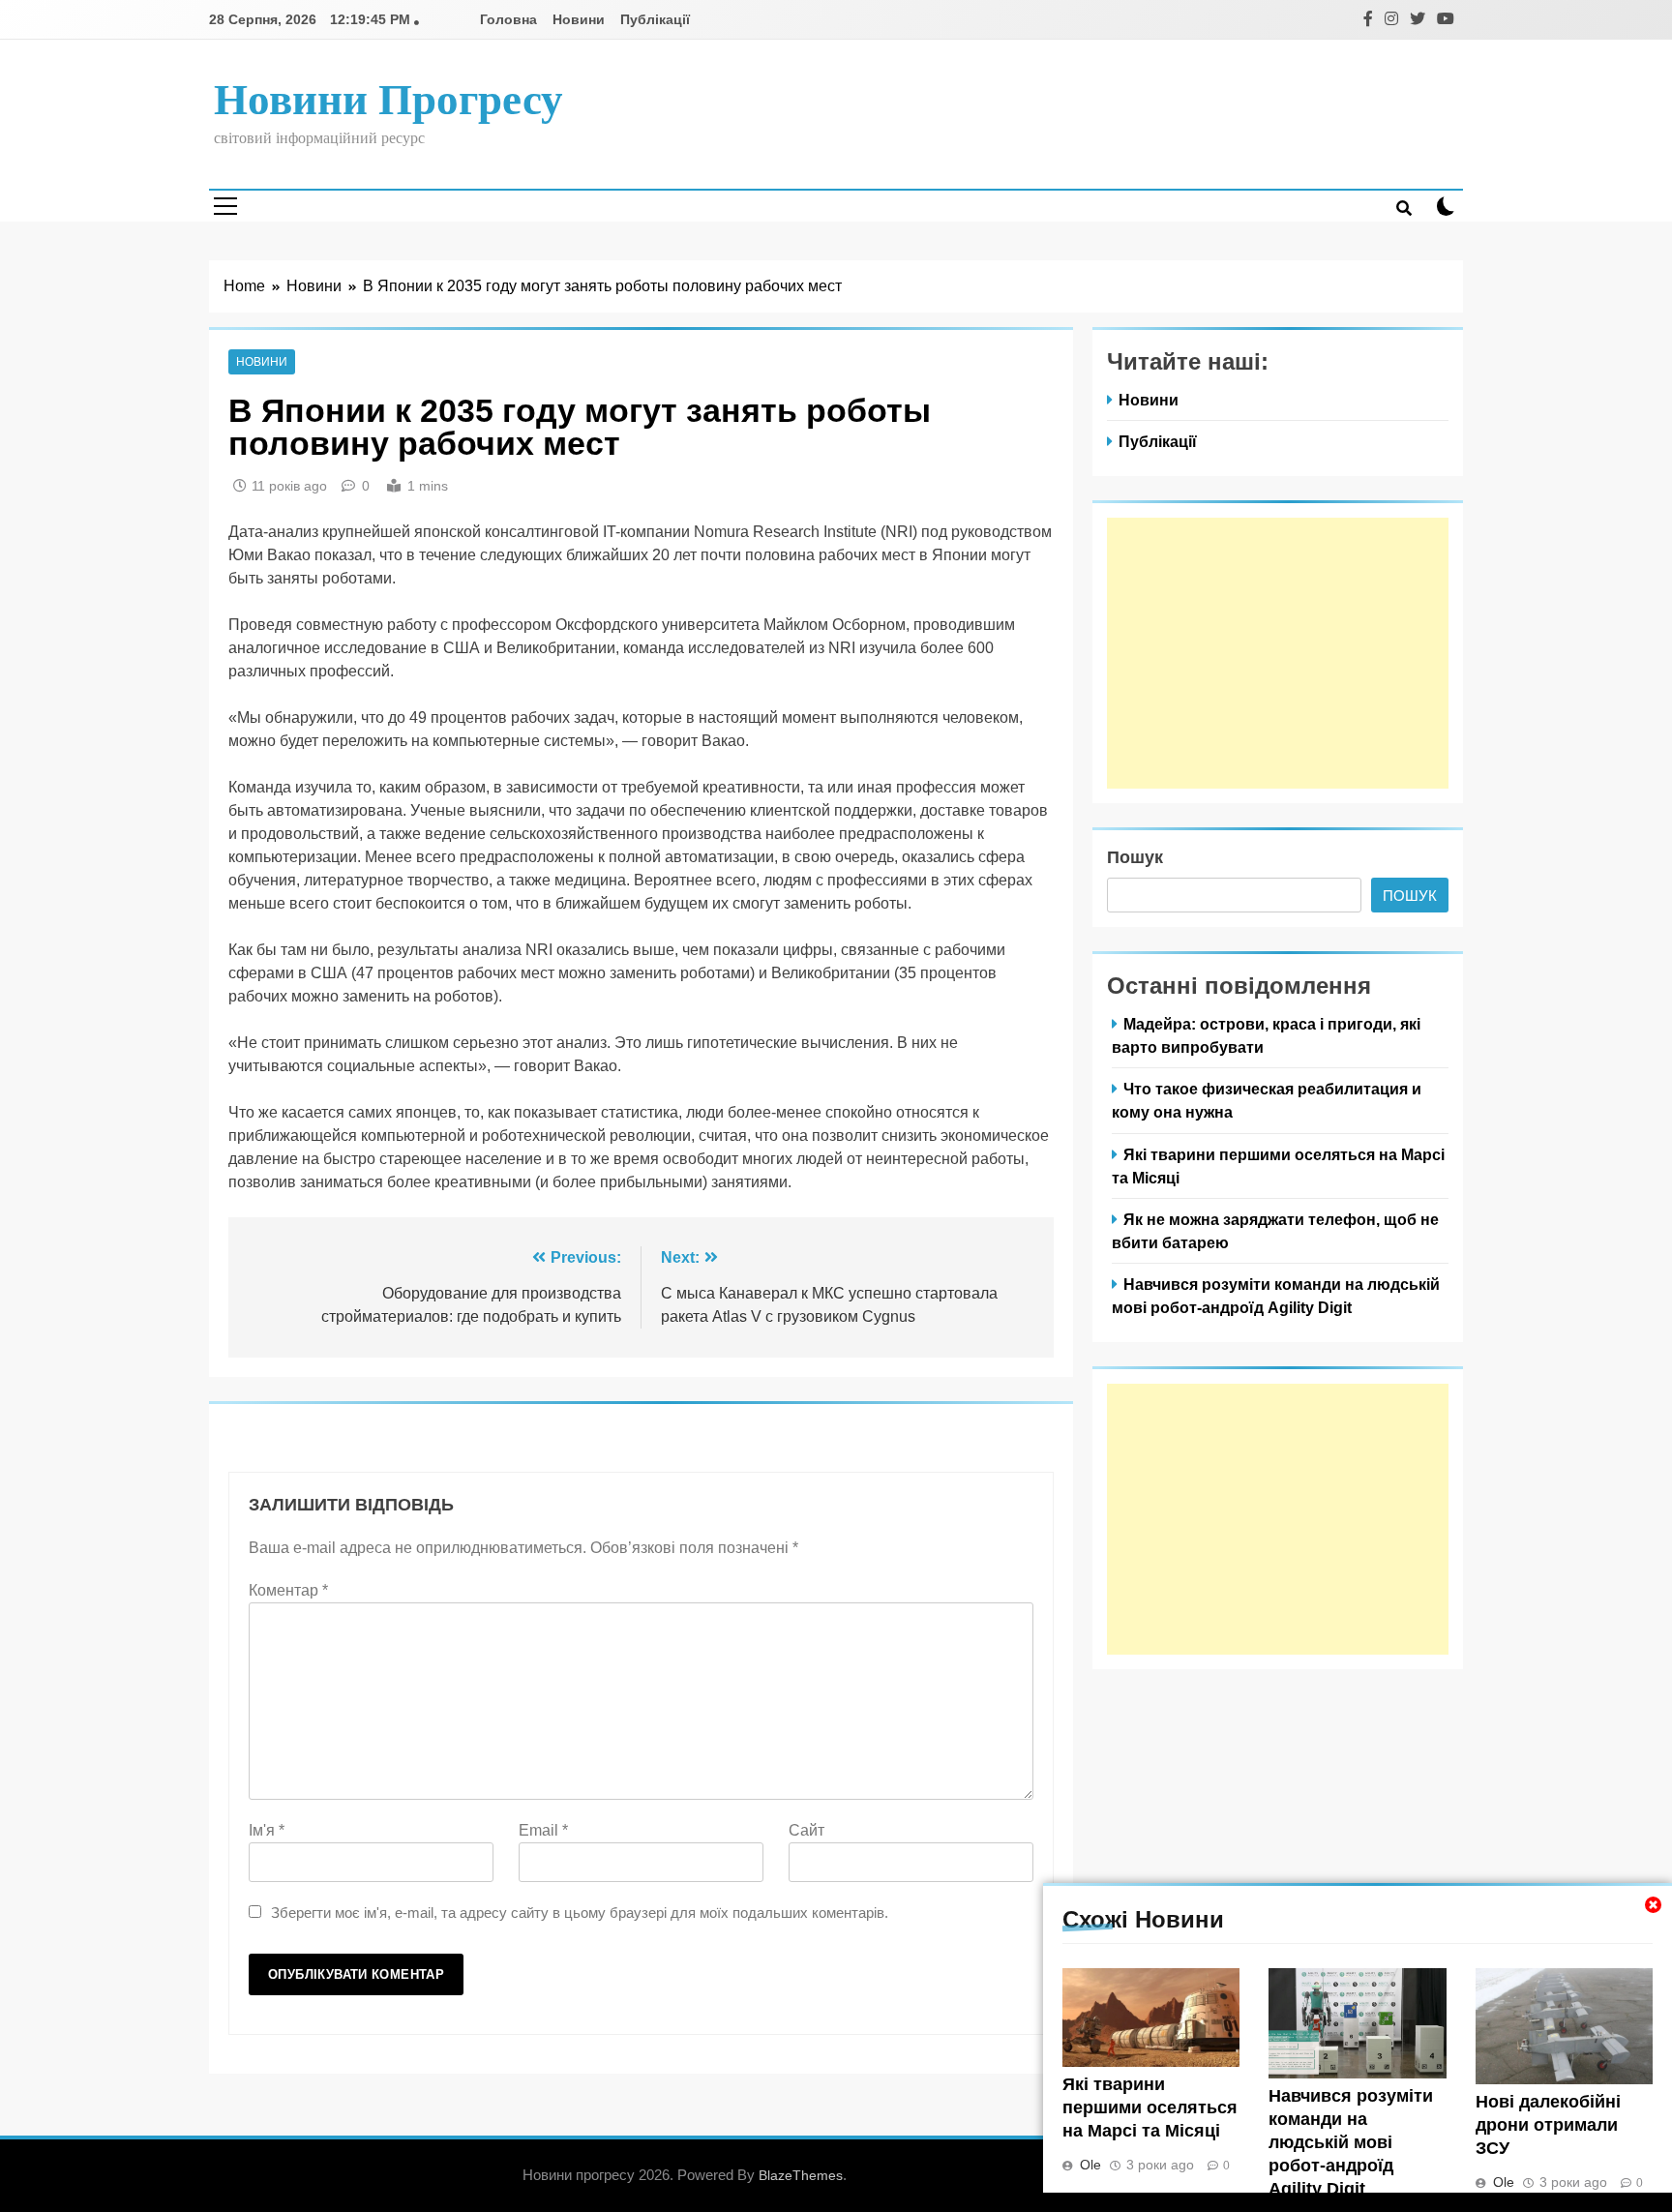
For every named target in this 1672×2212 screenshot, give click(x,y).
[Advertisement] (1278, 653)
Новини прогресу (388, 100)
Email (543, 1830)
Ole (1090, 2165)
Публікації (655, 19)
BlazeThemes (801, 2175)
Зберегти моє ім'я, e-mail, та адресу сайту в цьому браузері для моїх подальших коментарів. (580, 1913)
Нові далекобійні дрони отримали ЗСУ (1548, 2125)
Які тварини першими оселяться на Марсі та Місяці (1150, 2107)
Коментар (288, 1590)
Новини (579, 19)
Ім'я (267, 1830)
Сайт (806, 1830)
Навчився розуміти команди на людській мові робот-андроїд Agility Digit (1351, 2142)
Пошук (1135, 857)
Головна (508, 19)
